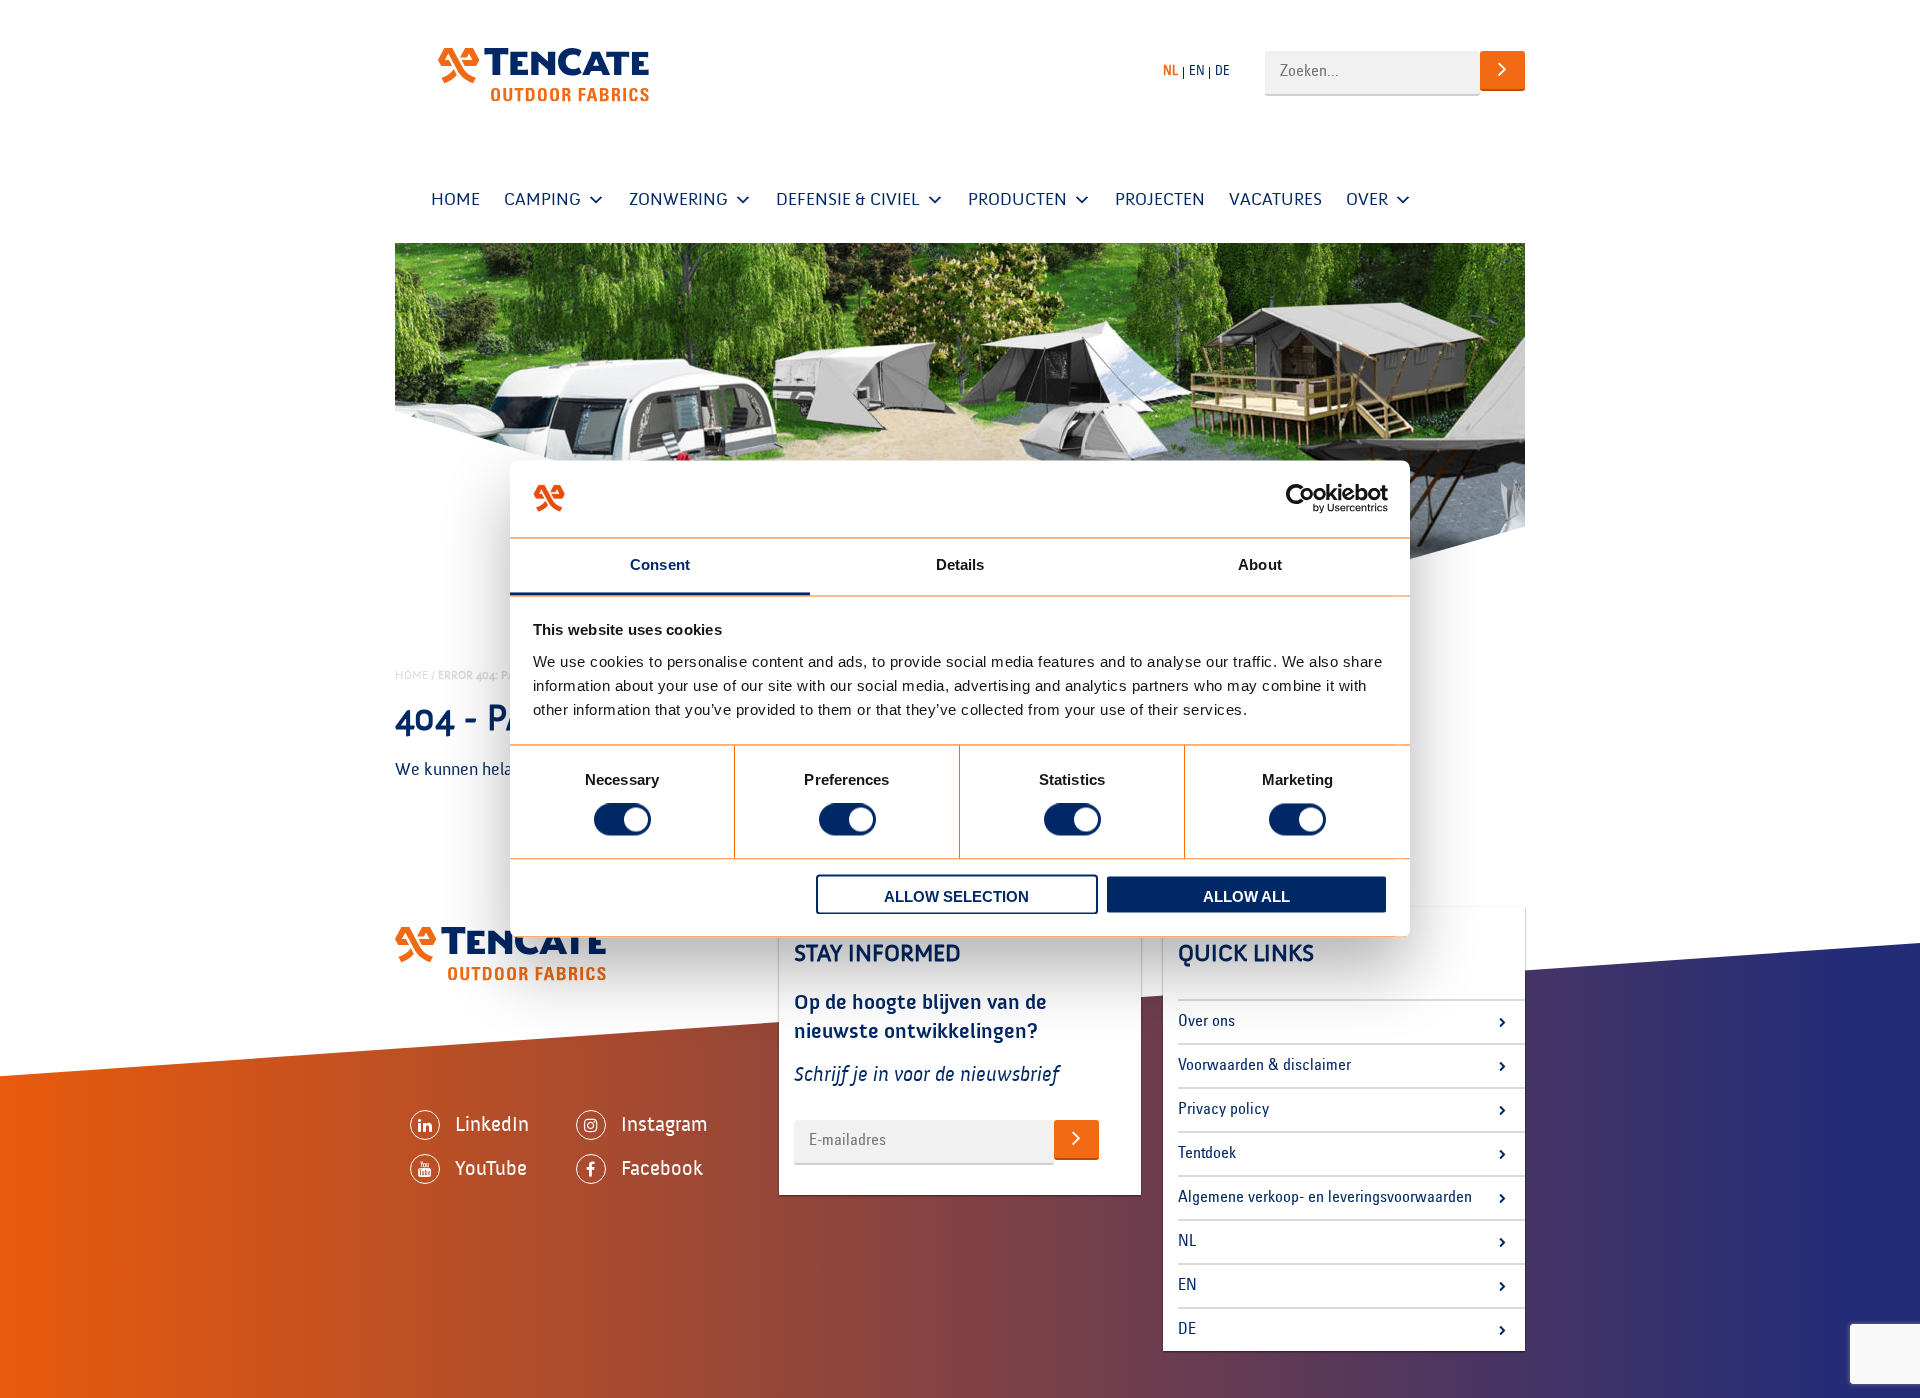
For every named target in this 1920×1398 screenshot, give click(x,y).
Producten (1017, 199)
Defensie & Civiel (848, 199)
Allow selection (956, 896)
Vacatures (1275, 199)
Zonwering (678, 199)
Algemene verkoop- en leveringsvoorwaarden (1325, 1198)
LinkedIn (492, 1124)
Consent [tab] (660, 564)
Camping (542, 199)
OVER (1367, 199)
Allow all (1246, 896)
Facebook (662, 1168)
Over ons (1206, 1022)
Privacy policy (1223, 1110)
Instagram (664, 1124)
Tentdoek (1207, 1154)
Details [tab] (960, 564)
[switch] (847, 820)
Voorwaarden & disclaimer (1264, 1066)
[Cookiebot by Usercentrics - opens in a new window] (1300, 499)
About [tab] (1260, 564)
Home (455, 199)
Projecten (1160, 199)
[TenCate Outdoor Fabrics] (543, 75)
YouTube (491, 1168)
